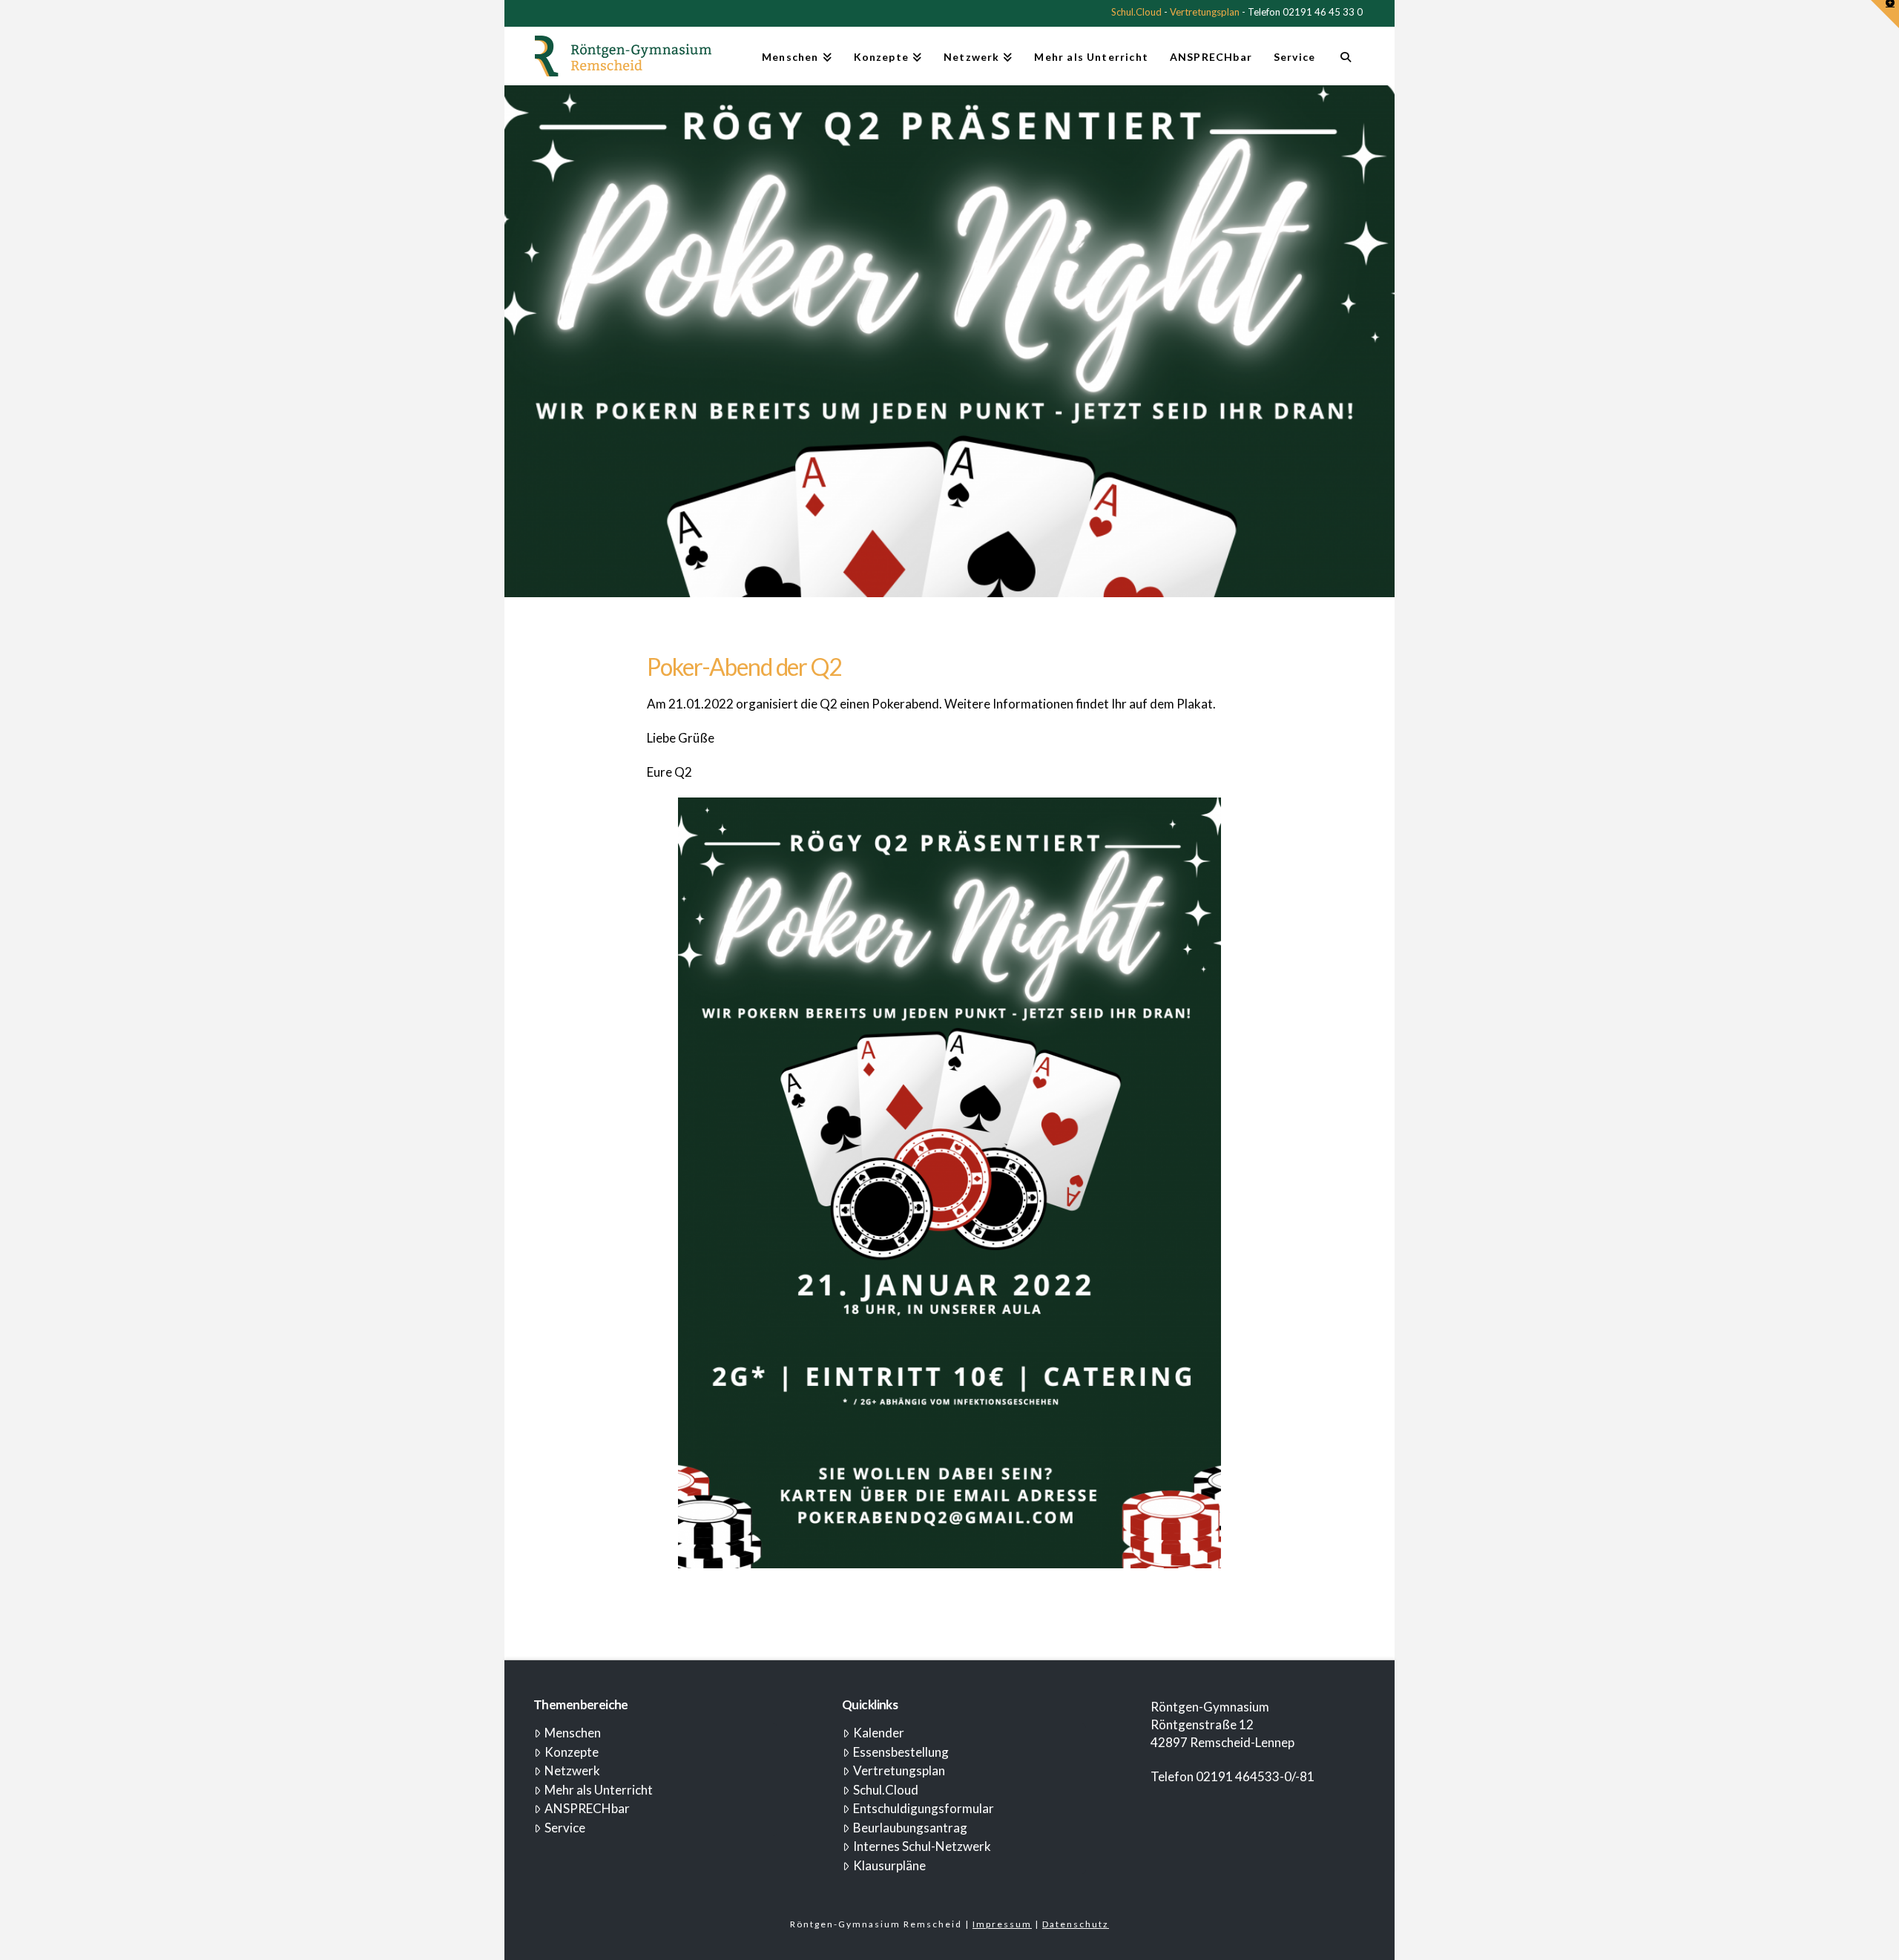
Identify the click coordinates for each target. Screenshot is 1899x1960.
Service (565, 1828)
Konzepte (572, 1752)
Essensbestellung (901, 1752)
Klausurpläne (889, 1865)
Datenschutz (1076, 1924)
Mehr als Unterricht (599, 1790)
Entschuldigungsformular (924, 1808)
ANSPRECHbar (587, 1808)
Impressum (1002, 1924)
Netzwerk (572, 1770)
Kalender (879, 1733)
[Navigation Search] (1345, 63)
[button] (1885, 14)
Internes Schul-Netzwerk (922, 1846)
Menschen (573, 1733)
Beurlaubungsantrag (910, 1828)
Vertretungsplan (1205, 12)
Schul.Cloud (1136, 12)
